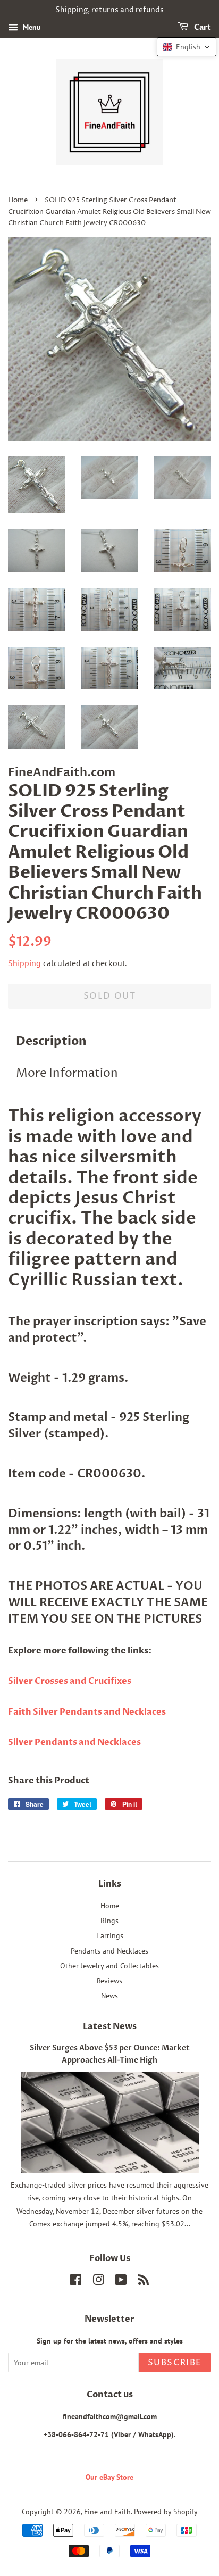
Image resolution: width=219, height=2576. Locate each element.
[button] (187, 47)
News (109, 1995)
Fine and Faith (107, 2511)
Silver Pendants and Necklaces (74, 1742)
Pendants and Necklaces (109, 1951)
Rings (109, 1920)
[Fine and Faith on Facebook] (76, 2282)
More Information (67, 1074)
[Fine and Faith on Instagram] (98, 2282)
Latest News (110, 2026)
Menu (31, 27)
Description (51, 1041)
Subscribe (175, 2363)
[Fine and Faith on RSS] (144, 2282)
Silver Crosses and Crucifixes (70, 1681)
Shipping (24, 963)
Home (18, 200)
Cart (202, 27)
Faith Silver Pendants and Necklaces (87, 1712)
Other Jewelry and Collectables (109, 1966)
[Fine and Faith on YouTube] (121, 2282)
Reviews (109, 1980)
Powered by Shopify (166, 2511)
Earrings (110, 1935)
